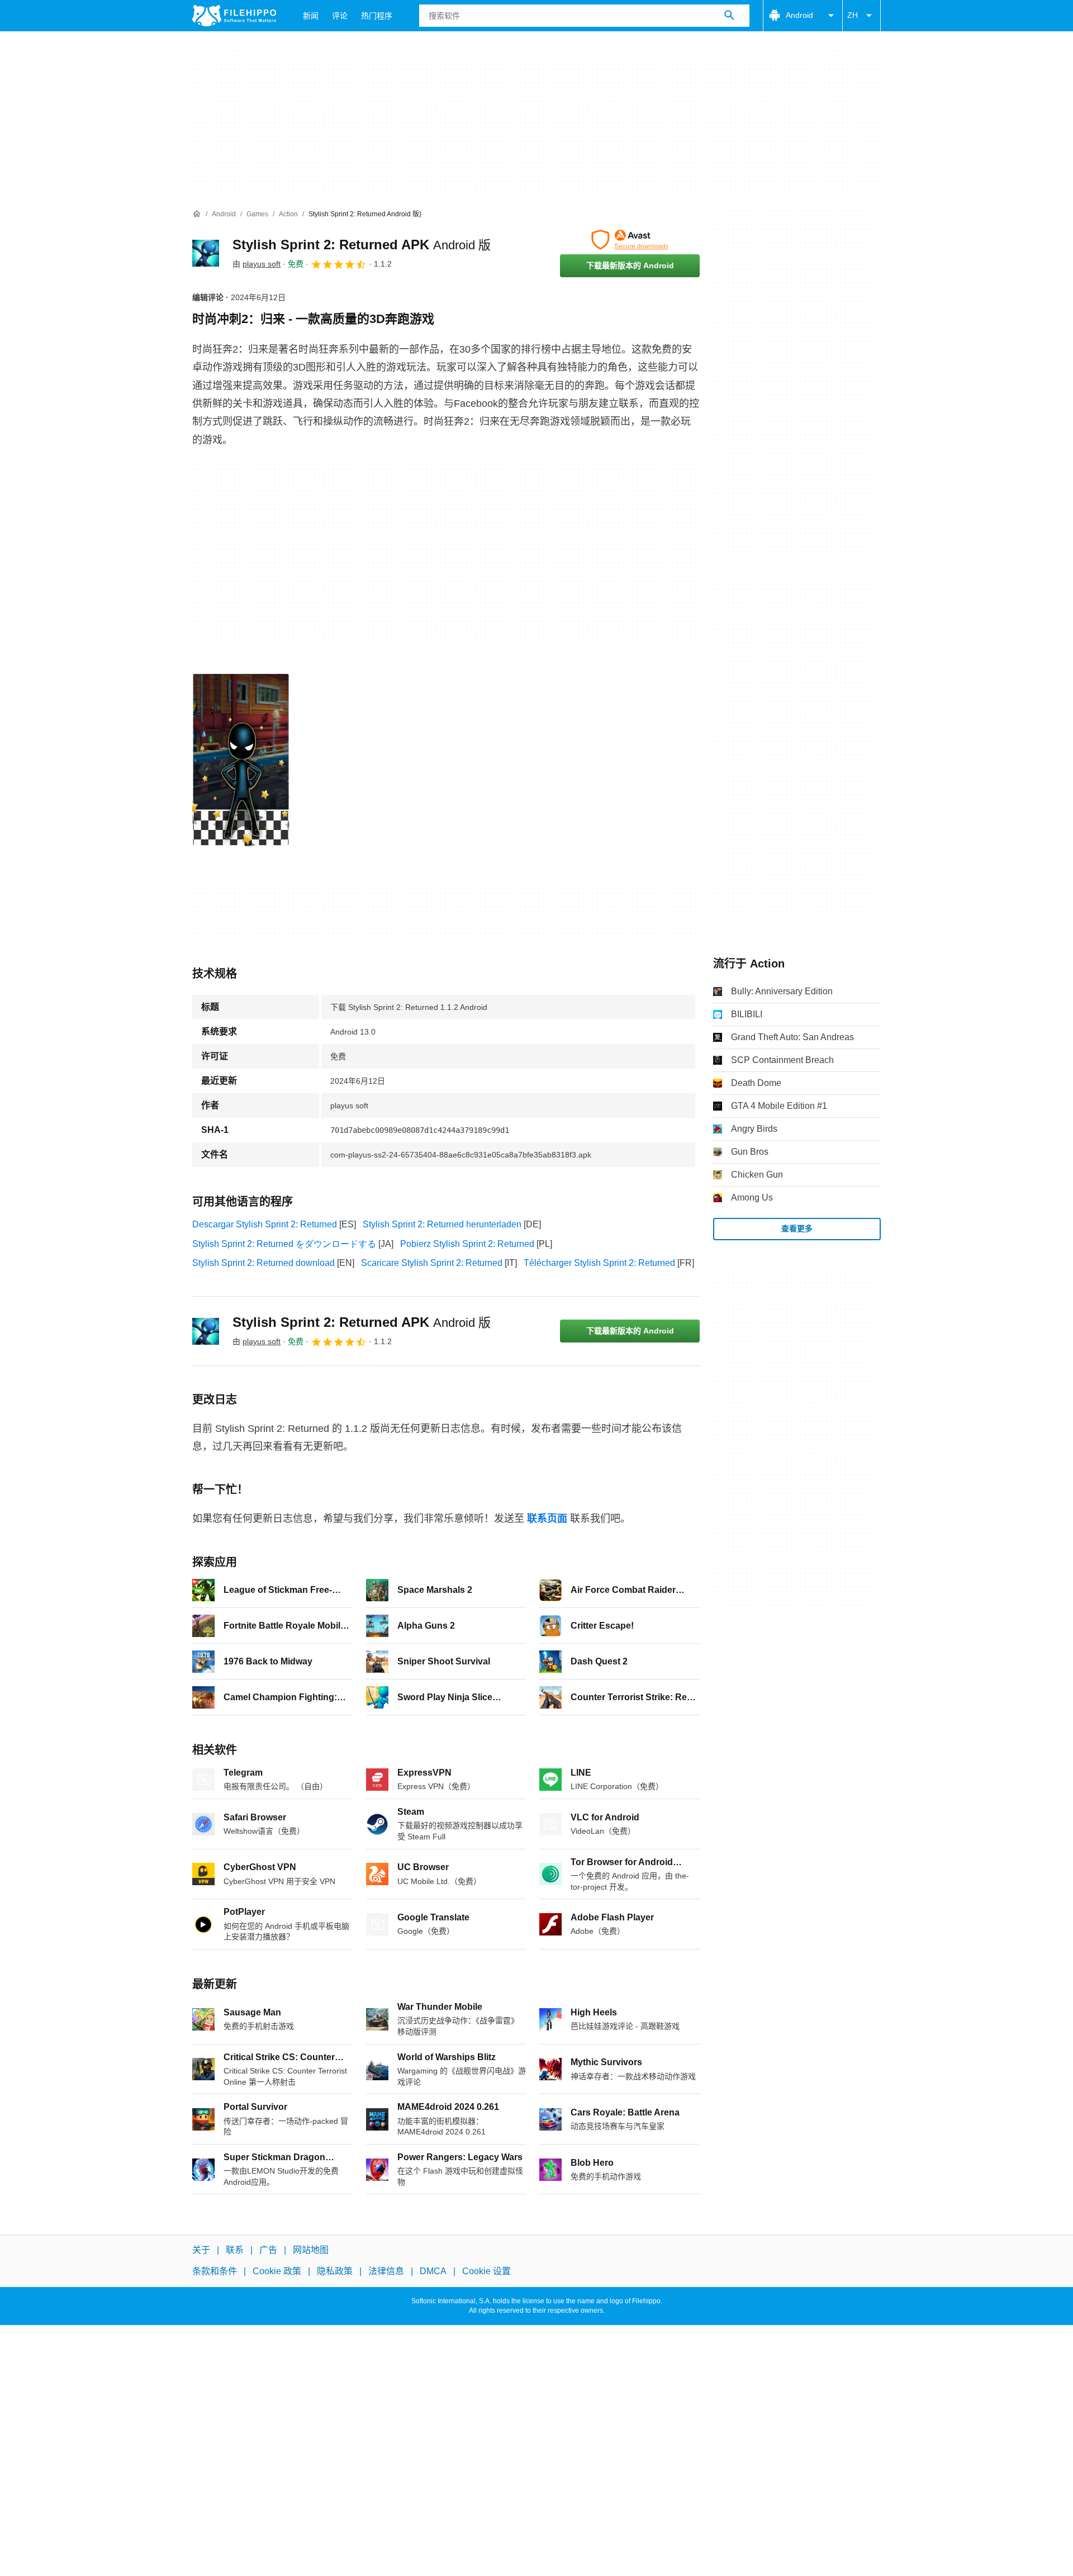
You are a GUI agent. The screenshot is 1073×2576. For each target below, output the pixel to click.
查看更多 (797, 1228)
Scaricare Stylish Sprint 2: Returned (432, 1263)
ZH (853, 15)
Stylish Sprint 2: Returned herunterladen (442, 1224)
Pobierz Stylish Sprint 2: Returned (467, 1244)
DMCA (433, 2272)
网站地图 (311, 2250)
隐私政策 (335, 2272)
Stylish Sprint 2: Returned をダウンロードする (284, 1244)
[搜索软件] (729, 16)
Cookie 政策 (277, 2272)
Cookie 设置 (486, 2272)
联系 (235, 2250)
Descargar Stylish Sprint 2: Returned (265, 1224)
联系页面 (547, 1519)
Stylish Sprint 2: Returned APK (362, 245)
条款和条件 (215, 2272)
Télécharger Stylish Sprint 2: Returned (599, 1263)
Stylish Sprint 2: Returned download (263, 1263)
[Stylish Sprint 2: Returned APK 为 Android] (206, 253)
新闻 (311, 16)
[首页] (197, 214)
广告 (268, 2250)
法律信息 (386, 2272)
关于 (201, 2250)
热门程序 (377, 16)
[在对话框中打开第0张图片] (241, 760)
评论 (340, 16)
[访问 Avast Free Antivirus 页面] (630, 240)
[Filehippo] (234, 16)
